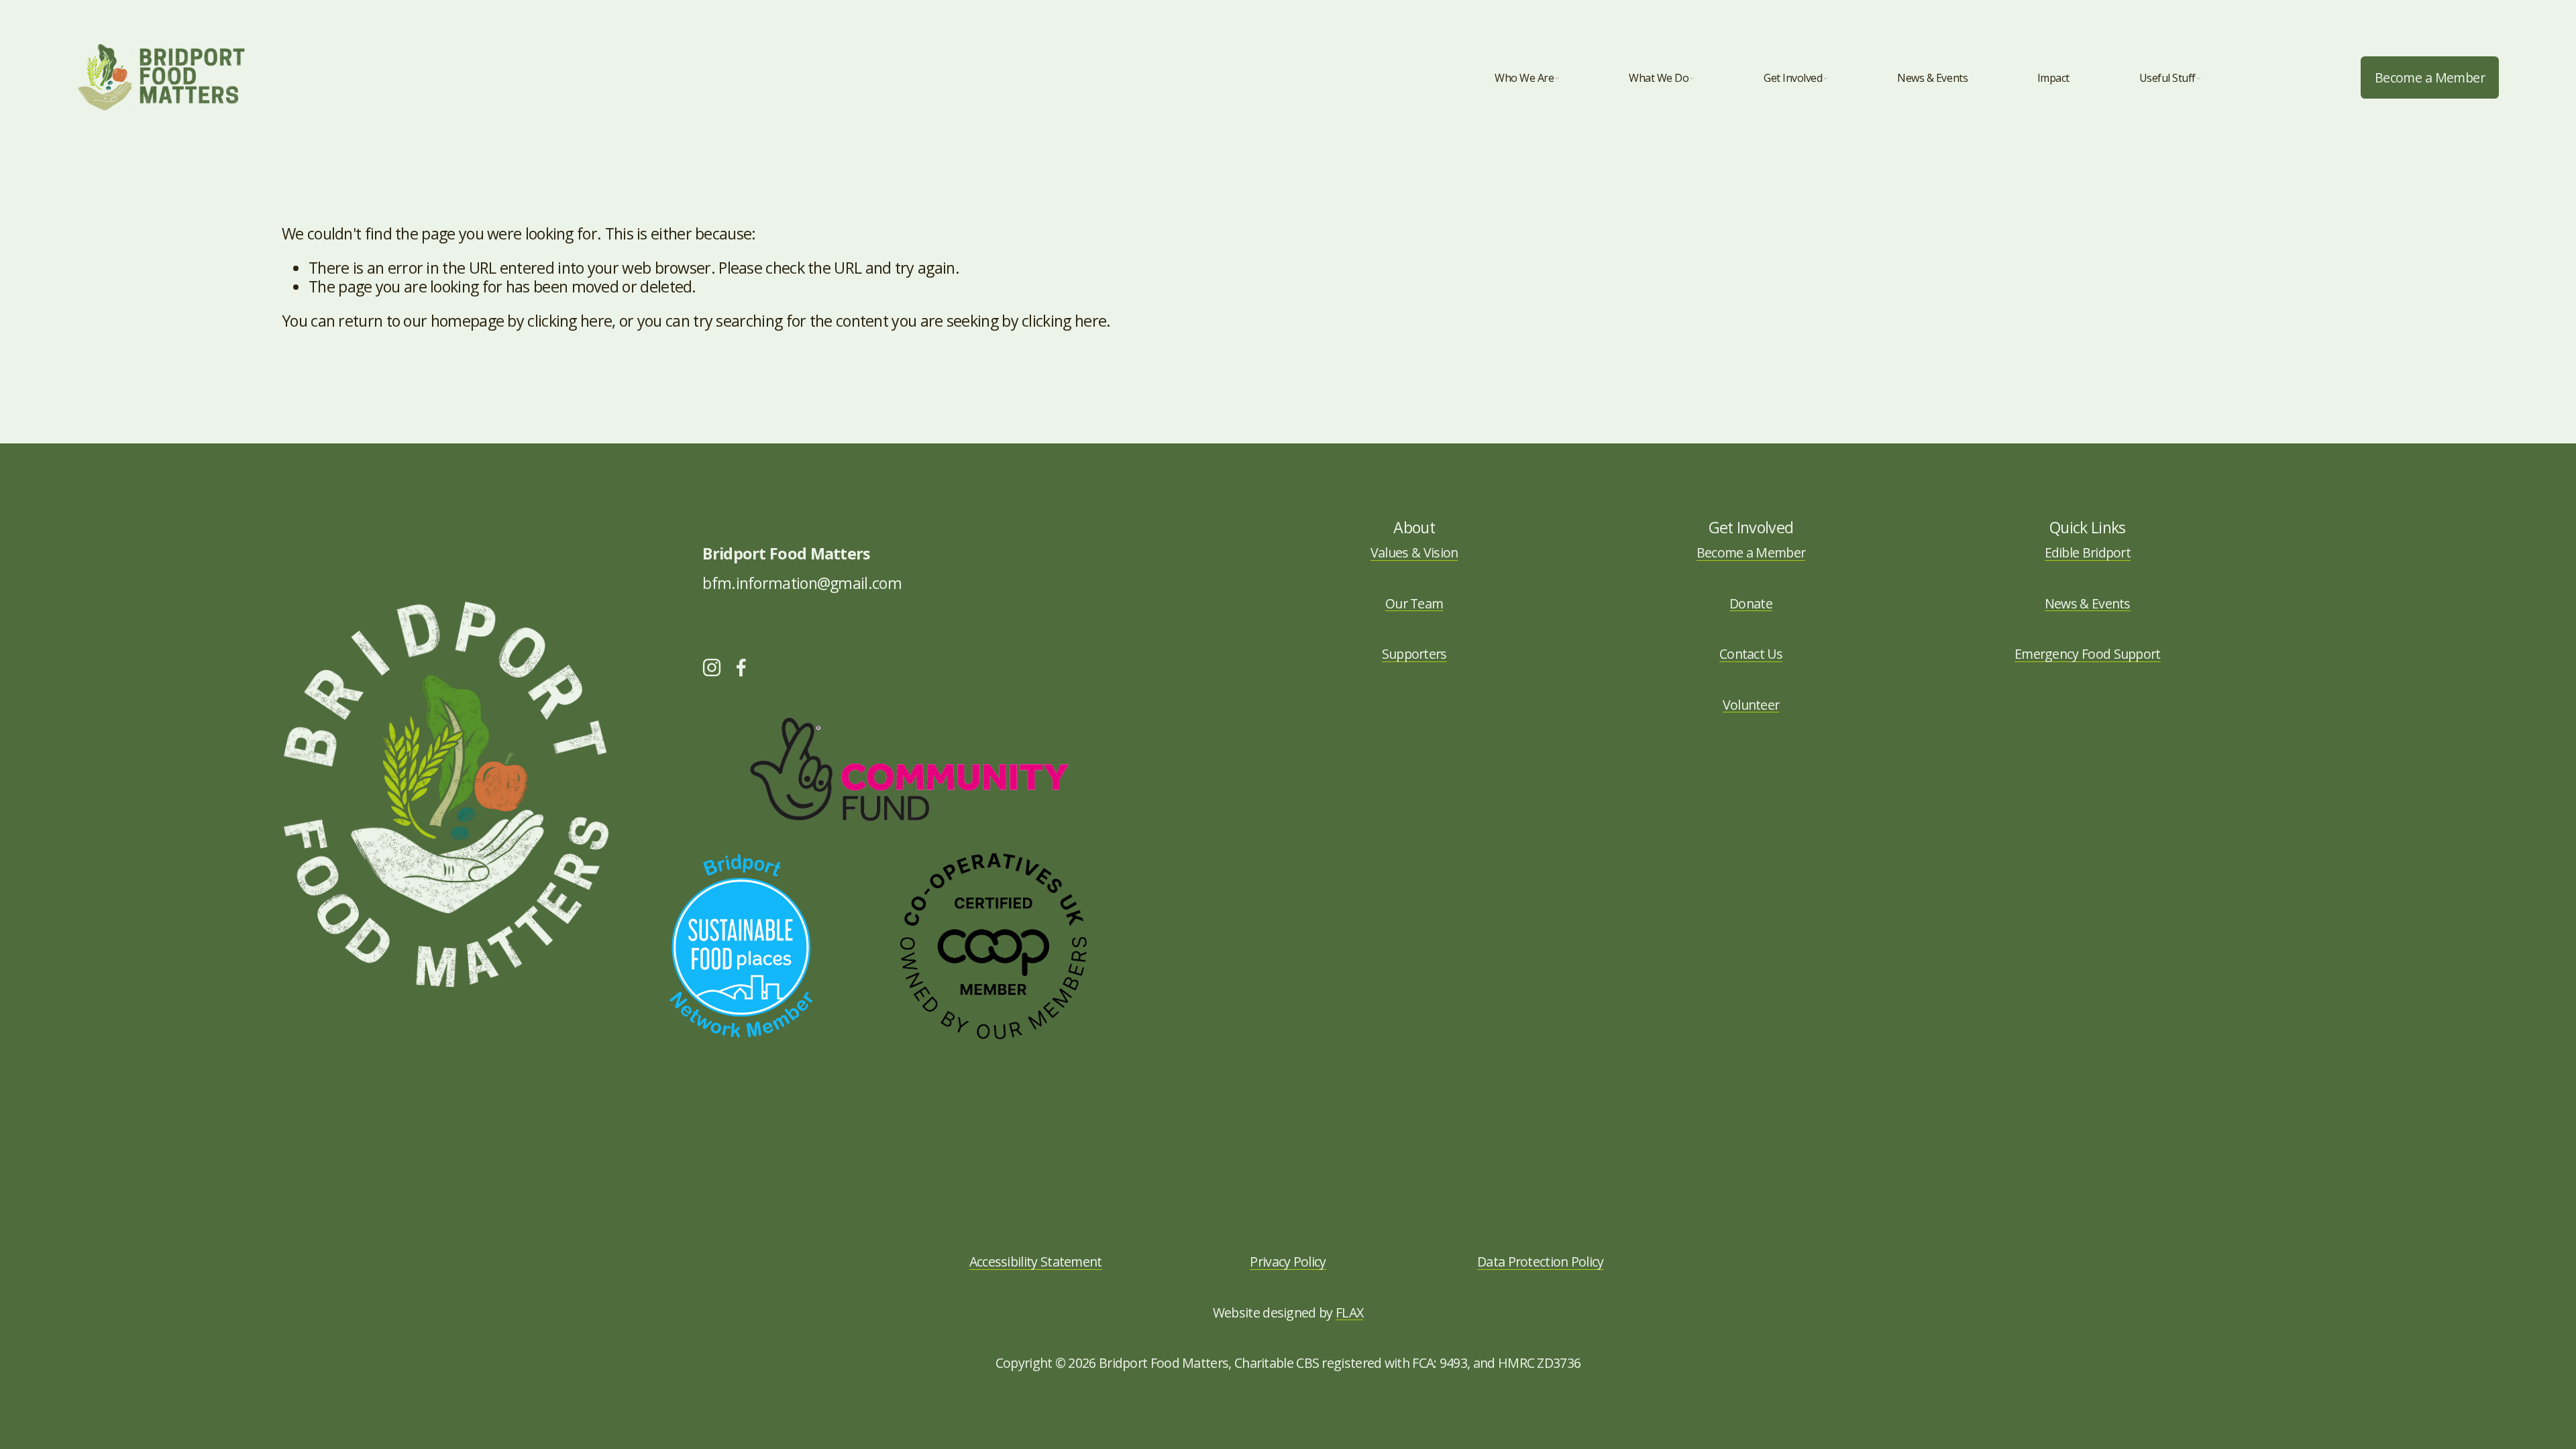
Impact (2053, 78)
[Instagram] (712, 667)
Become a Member (2430, 77)
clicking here (570, 321)
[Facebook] (741, 667)
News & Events (1932, 78)
